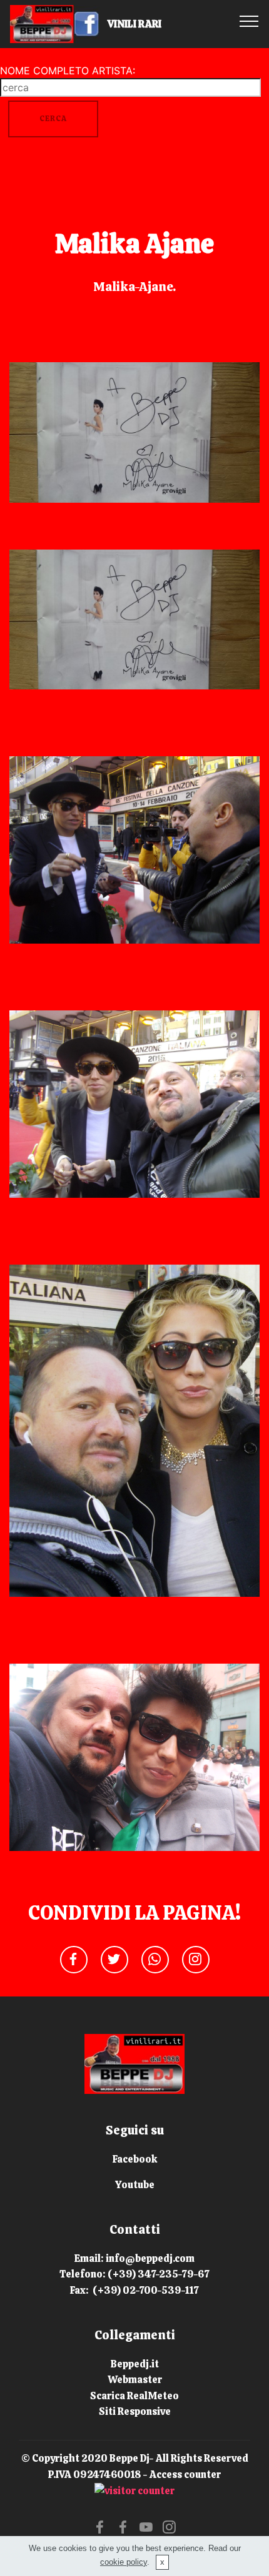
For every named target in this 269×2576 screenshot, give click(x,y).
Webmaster (135, 2380)
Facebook (135, 2159)
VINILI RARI (146, 24)
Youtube (135, 2185)
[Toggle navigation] (249, 21)
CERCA (53, 119)
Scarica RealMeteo (134, 2396)
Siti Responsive (135, 2411)
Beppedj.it (135, 2364)
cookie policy (124, 2562)
